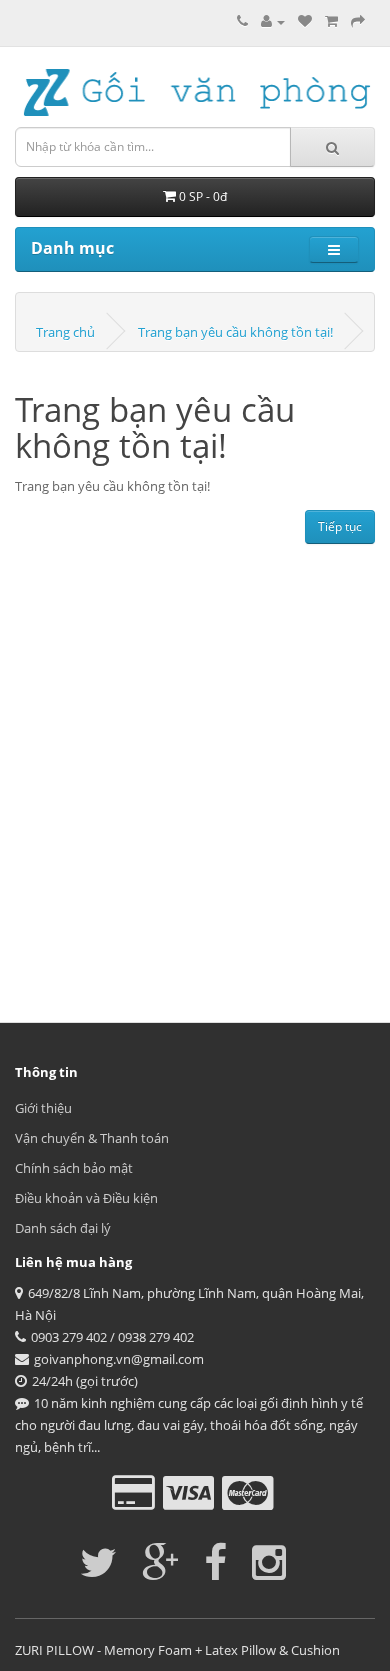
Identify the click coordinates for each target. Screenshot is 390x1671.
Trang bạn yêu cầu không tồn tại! (235, 332)
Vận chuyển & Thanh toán (92, 1138)
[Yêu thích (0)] (305, 21)
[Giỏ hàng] (331, 21)
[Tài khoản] (273, 21)
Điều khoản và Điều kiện (86, 1198)
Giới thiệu (43, 1108)
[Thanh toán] (358, 21)
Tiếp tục (340, 526)
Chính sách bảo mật (74, 1168)
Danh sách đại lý (63, 1228)
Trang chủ (65, 332)
